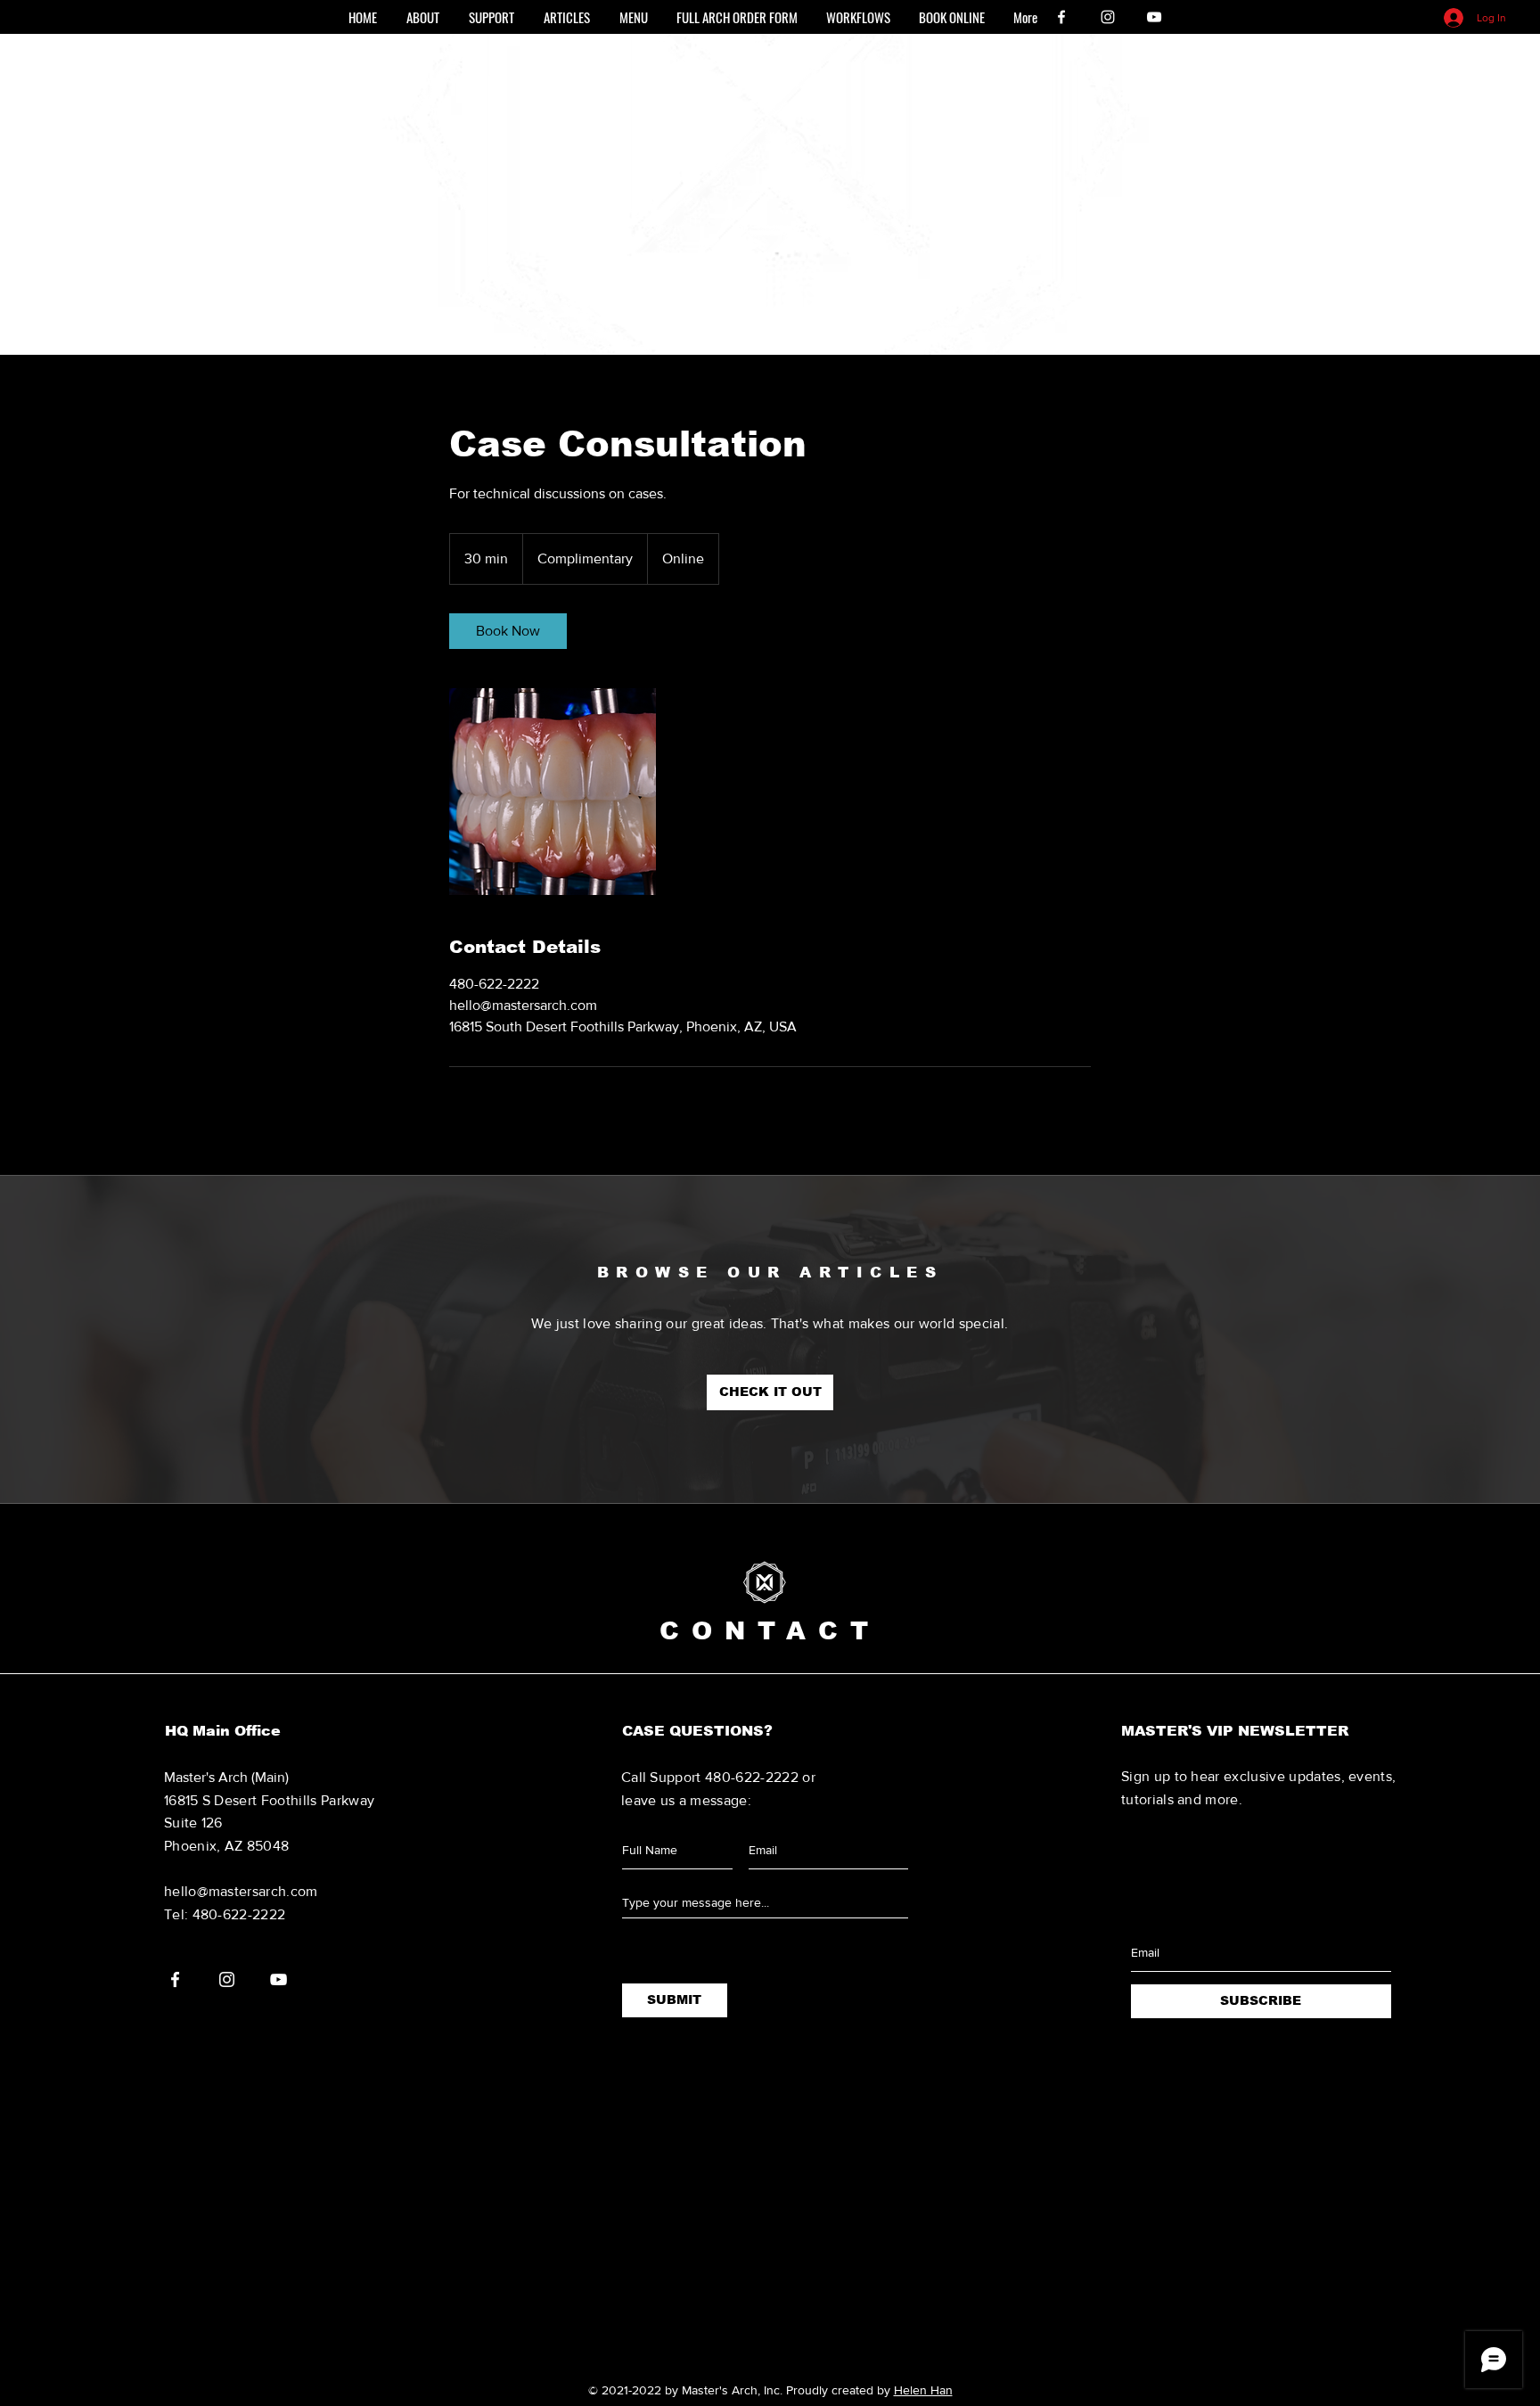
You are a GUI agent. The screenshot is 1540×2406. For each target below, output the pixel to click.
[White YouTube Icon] (1154, 17)
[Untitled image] (553, 792)
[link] (508, 631)
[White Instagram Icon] (1108, 17)
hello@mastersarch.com (241, 1891)
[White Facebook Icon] (1061, 17)
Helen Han (923, 2390)
